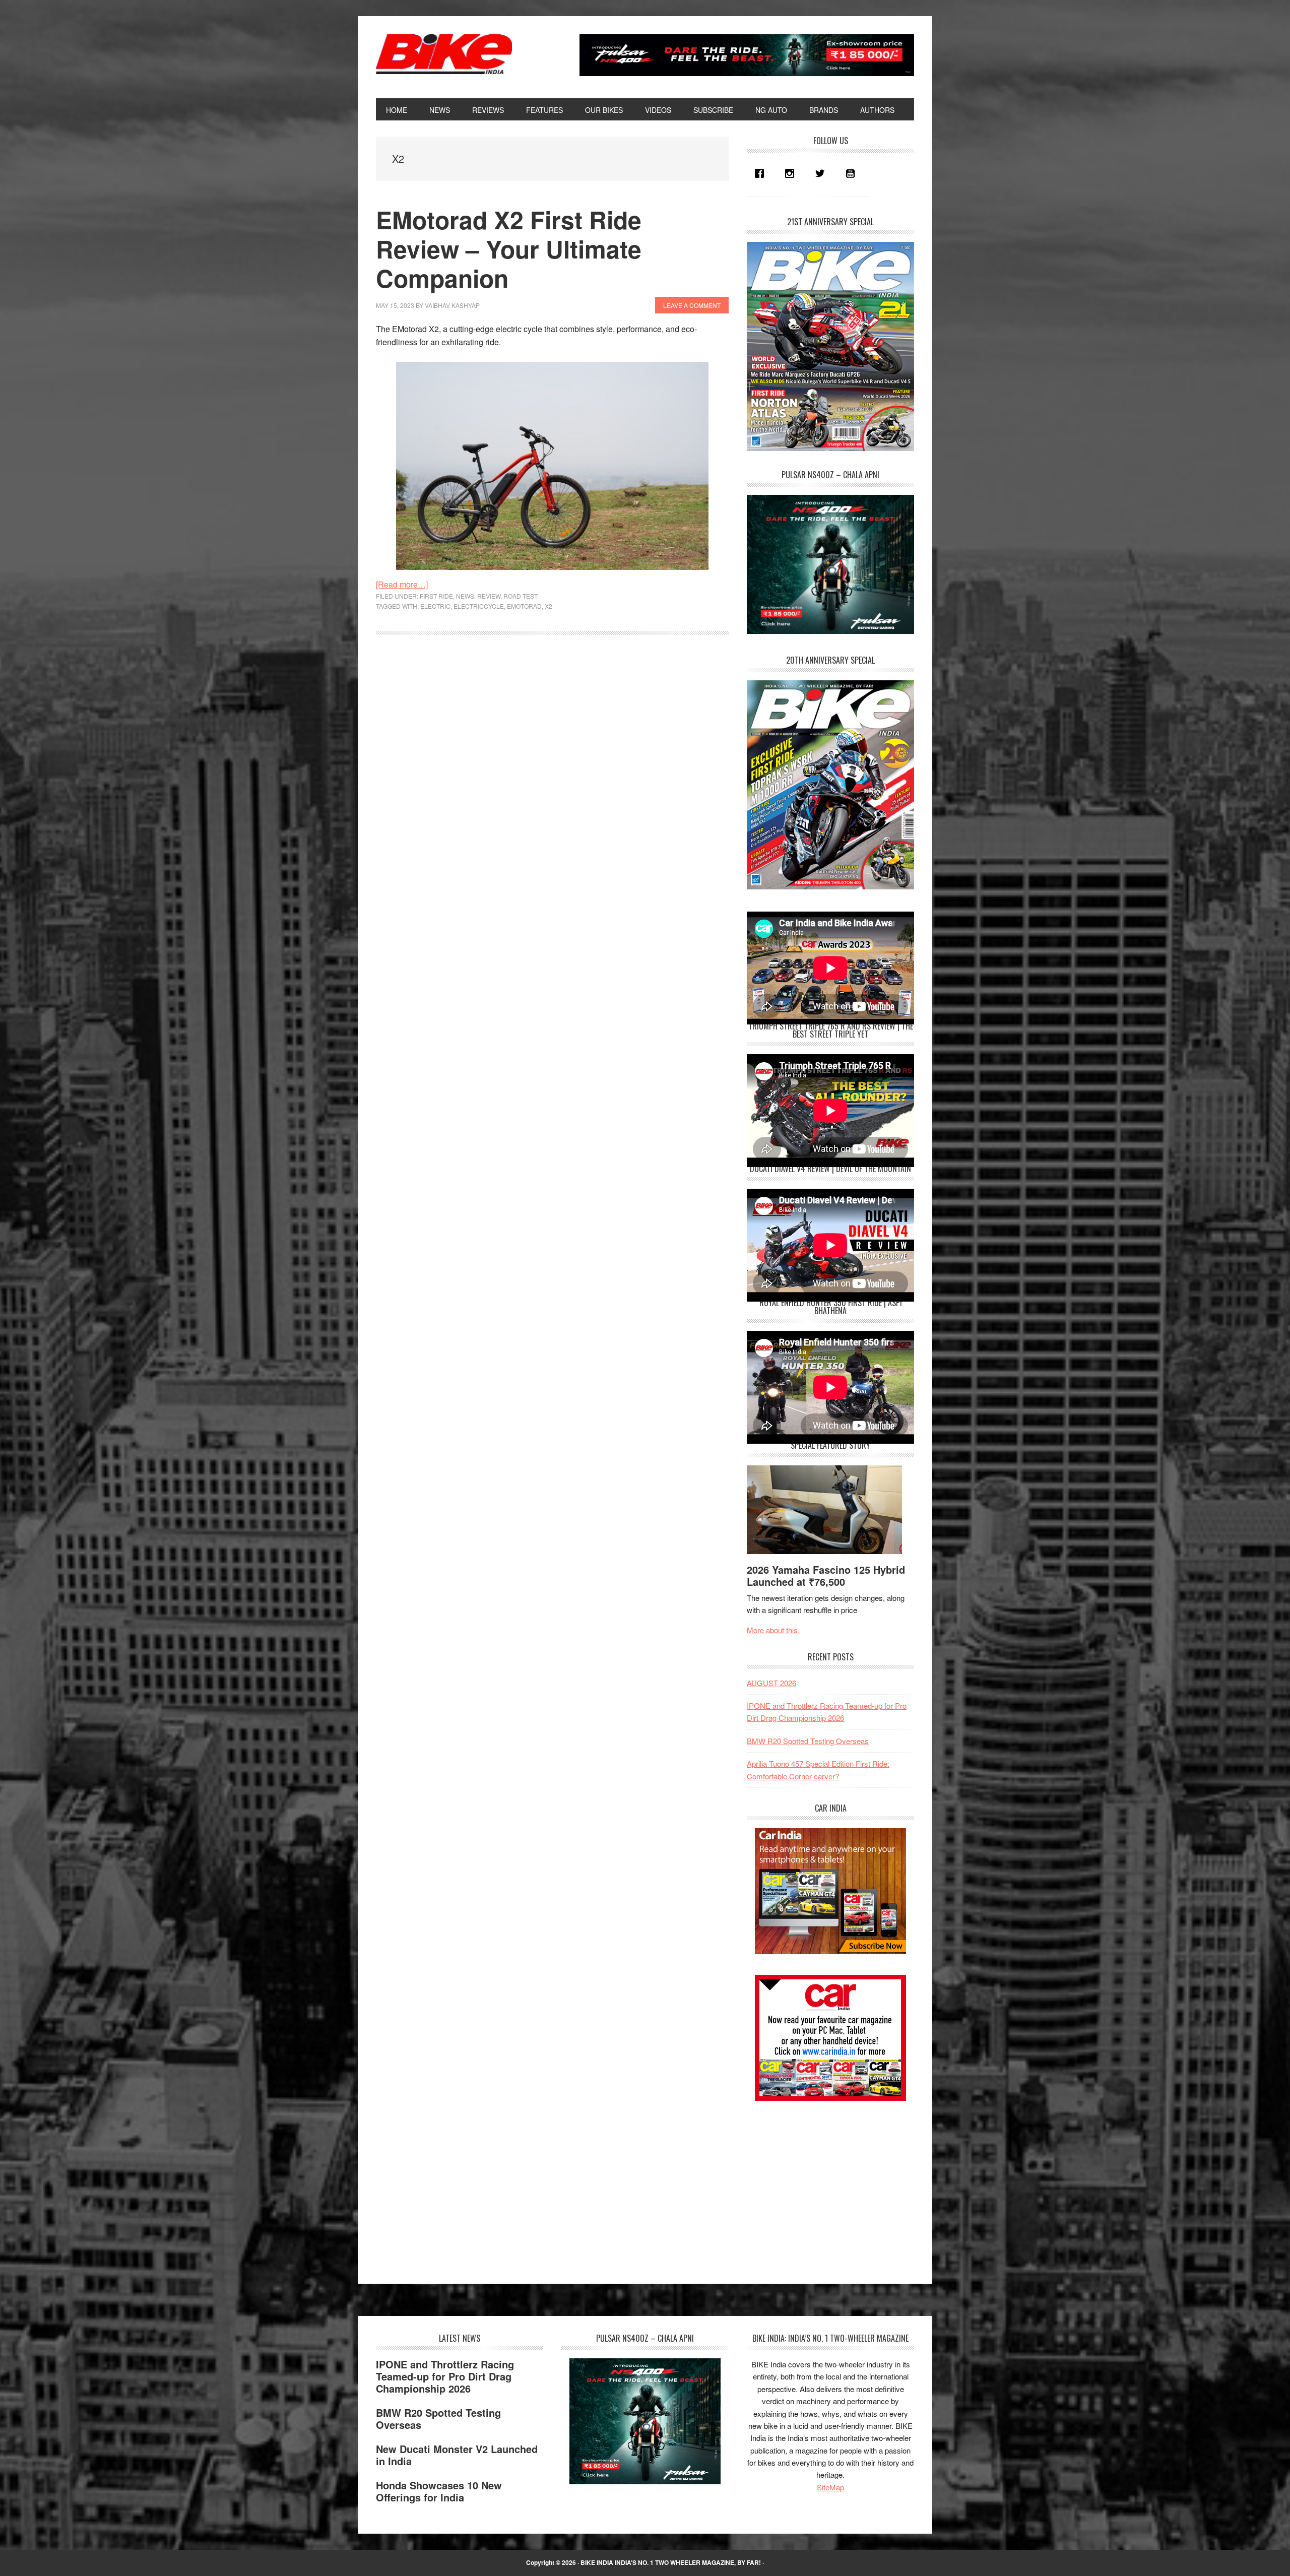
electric (435, 606)
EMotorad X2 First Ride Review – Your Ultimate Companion (509, 248)
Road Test (521, 596)
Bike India (444, 54)
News (465, 596)
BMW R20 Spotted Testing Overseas (808, 1741)
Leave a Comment (692, 305)
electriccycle (479, 606)
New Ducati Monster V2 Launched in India (457, 2455)
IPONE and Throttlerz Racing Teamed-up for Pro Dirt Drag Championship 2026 (445, 2376)
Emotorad (524, 606)
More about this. (773, 1630)
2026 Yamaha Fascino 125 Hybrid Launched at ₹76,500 (826, 1575)
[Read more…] (402, 584)
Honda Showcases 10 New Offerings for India (439, 2491)
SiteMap (830, 2487)
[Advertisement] (822, 2183)
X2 (549, 606)
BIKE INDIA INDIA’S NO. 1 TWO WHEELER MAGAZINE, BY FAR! (671, 2562)
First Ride (436, 596)
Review (489, 596)
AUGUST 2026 (771, 1683)
